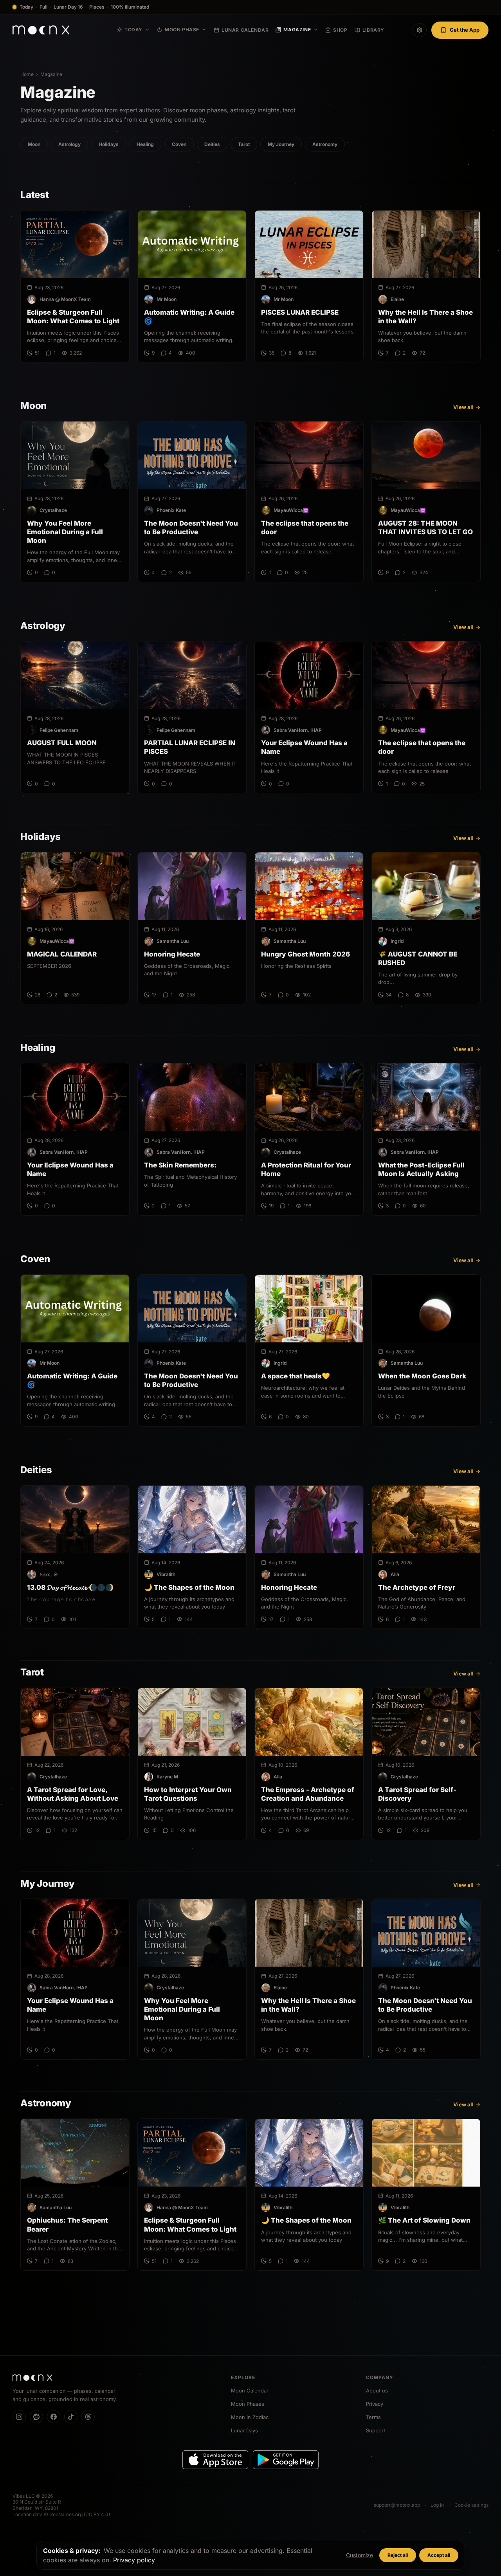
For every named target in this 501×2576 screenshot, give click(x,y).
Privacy (375, 2404)
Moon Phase (182, 30)
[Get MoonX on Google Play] (286, 2460)
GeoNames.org (66, 2514)
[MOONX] (32, 2378)
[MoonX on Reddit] (36, 2417)
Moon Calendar (250, 2390)
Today (133, 30)
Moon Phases (248, 2404)
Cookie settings (471, 2505)
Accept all (439, 2555)
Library (373, 30)
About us (377, 2390)
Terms (373, 2417)
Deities (212, 144)
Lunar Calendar (245, 30)
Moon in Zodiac (250, 2417)
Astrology (69, 144)
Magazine (297, 30)
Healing (145, 144)
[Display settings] (420, 30)
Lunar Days (244, 2430)
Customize (360, 2555)
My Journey (281, 144)
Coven (179, 144)
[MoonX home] (41, 30)
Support (376, 2430)
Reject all (398, 2555)
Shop (340, 30)
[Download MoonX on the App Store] (215, 2460)
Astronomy (325, 144)
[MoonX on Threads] (88, 2417)
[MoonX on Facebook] (54, 2417)
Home (27, 74)
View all (463, 407)
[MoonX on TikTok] (71, 2417)
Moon (34, 144)
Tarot (244, 144)
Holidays (109, 144)
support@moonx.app (397, 2505)
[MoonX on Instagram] (19, 2417)
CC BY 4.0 (97, 2514)
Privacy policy (134, 2560)
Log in (437, 2505)
